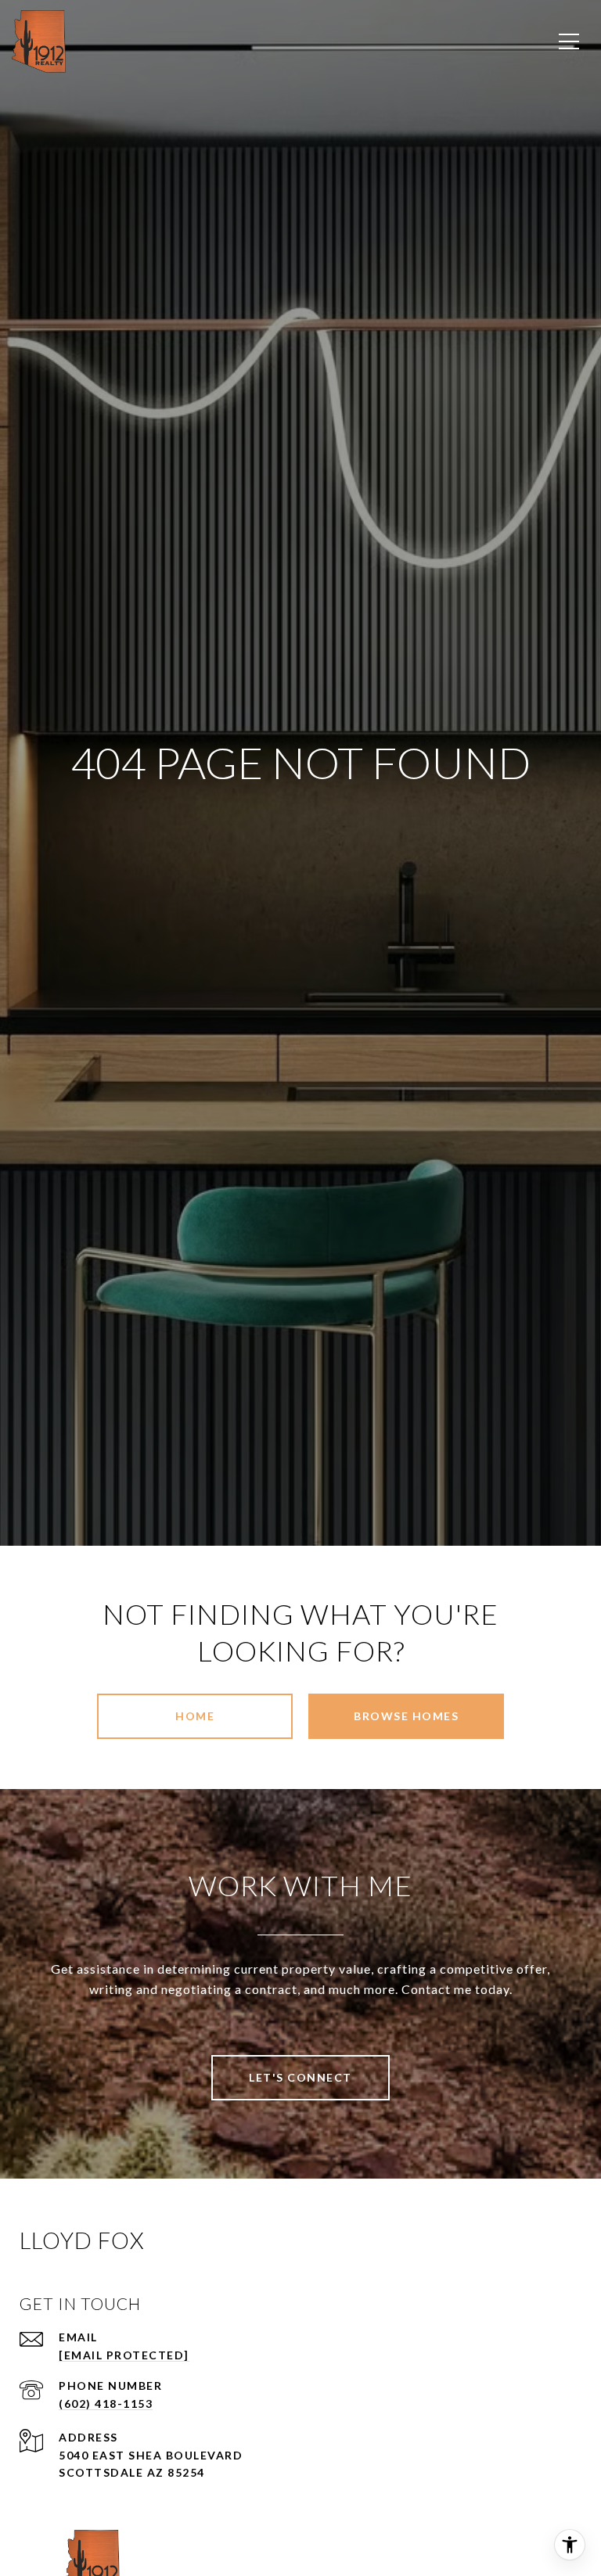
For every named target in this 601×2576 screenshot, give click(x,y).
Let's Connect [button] (300, 2077)
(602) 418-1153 (106, 2404)
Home (195, 1716)
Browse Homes (406, 1716)
